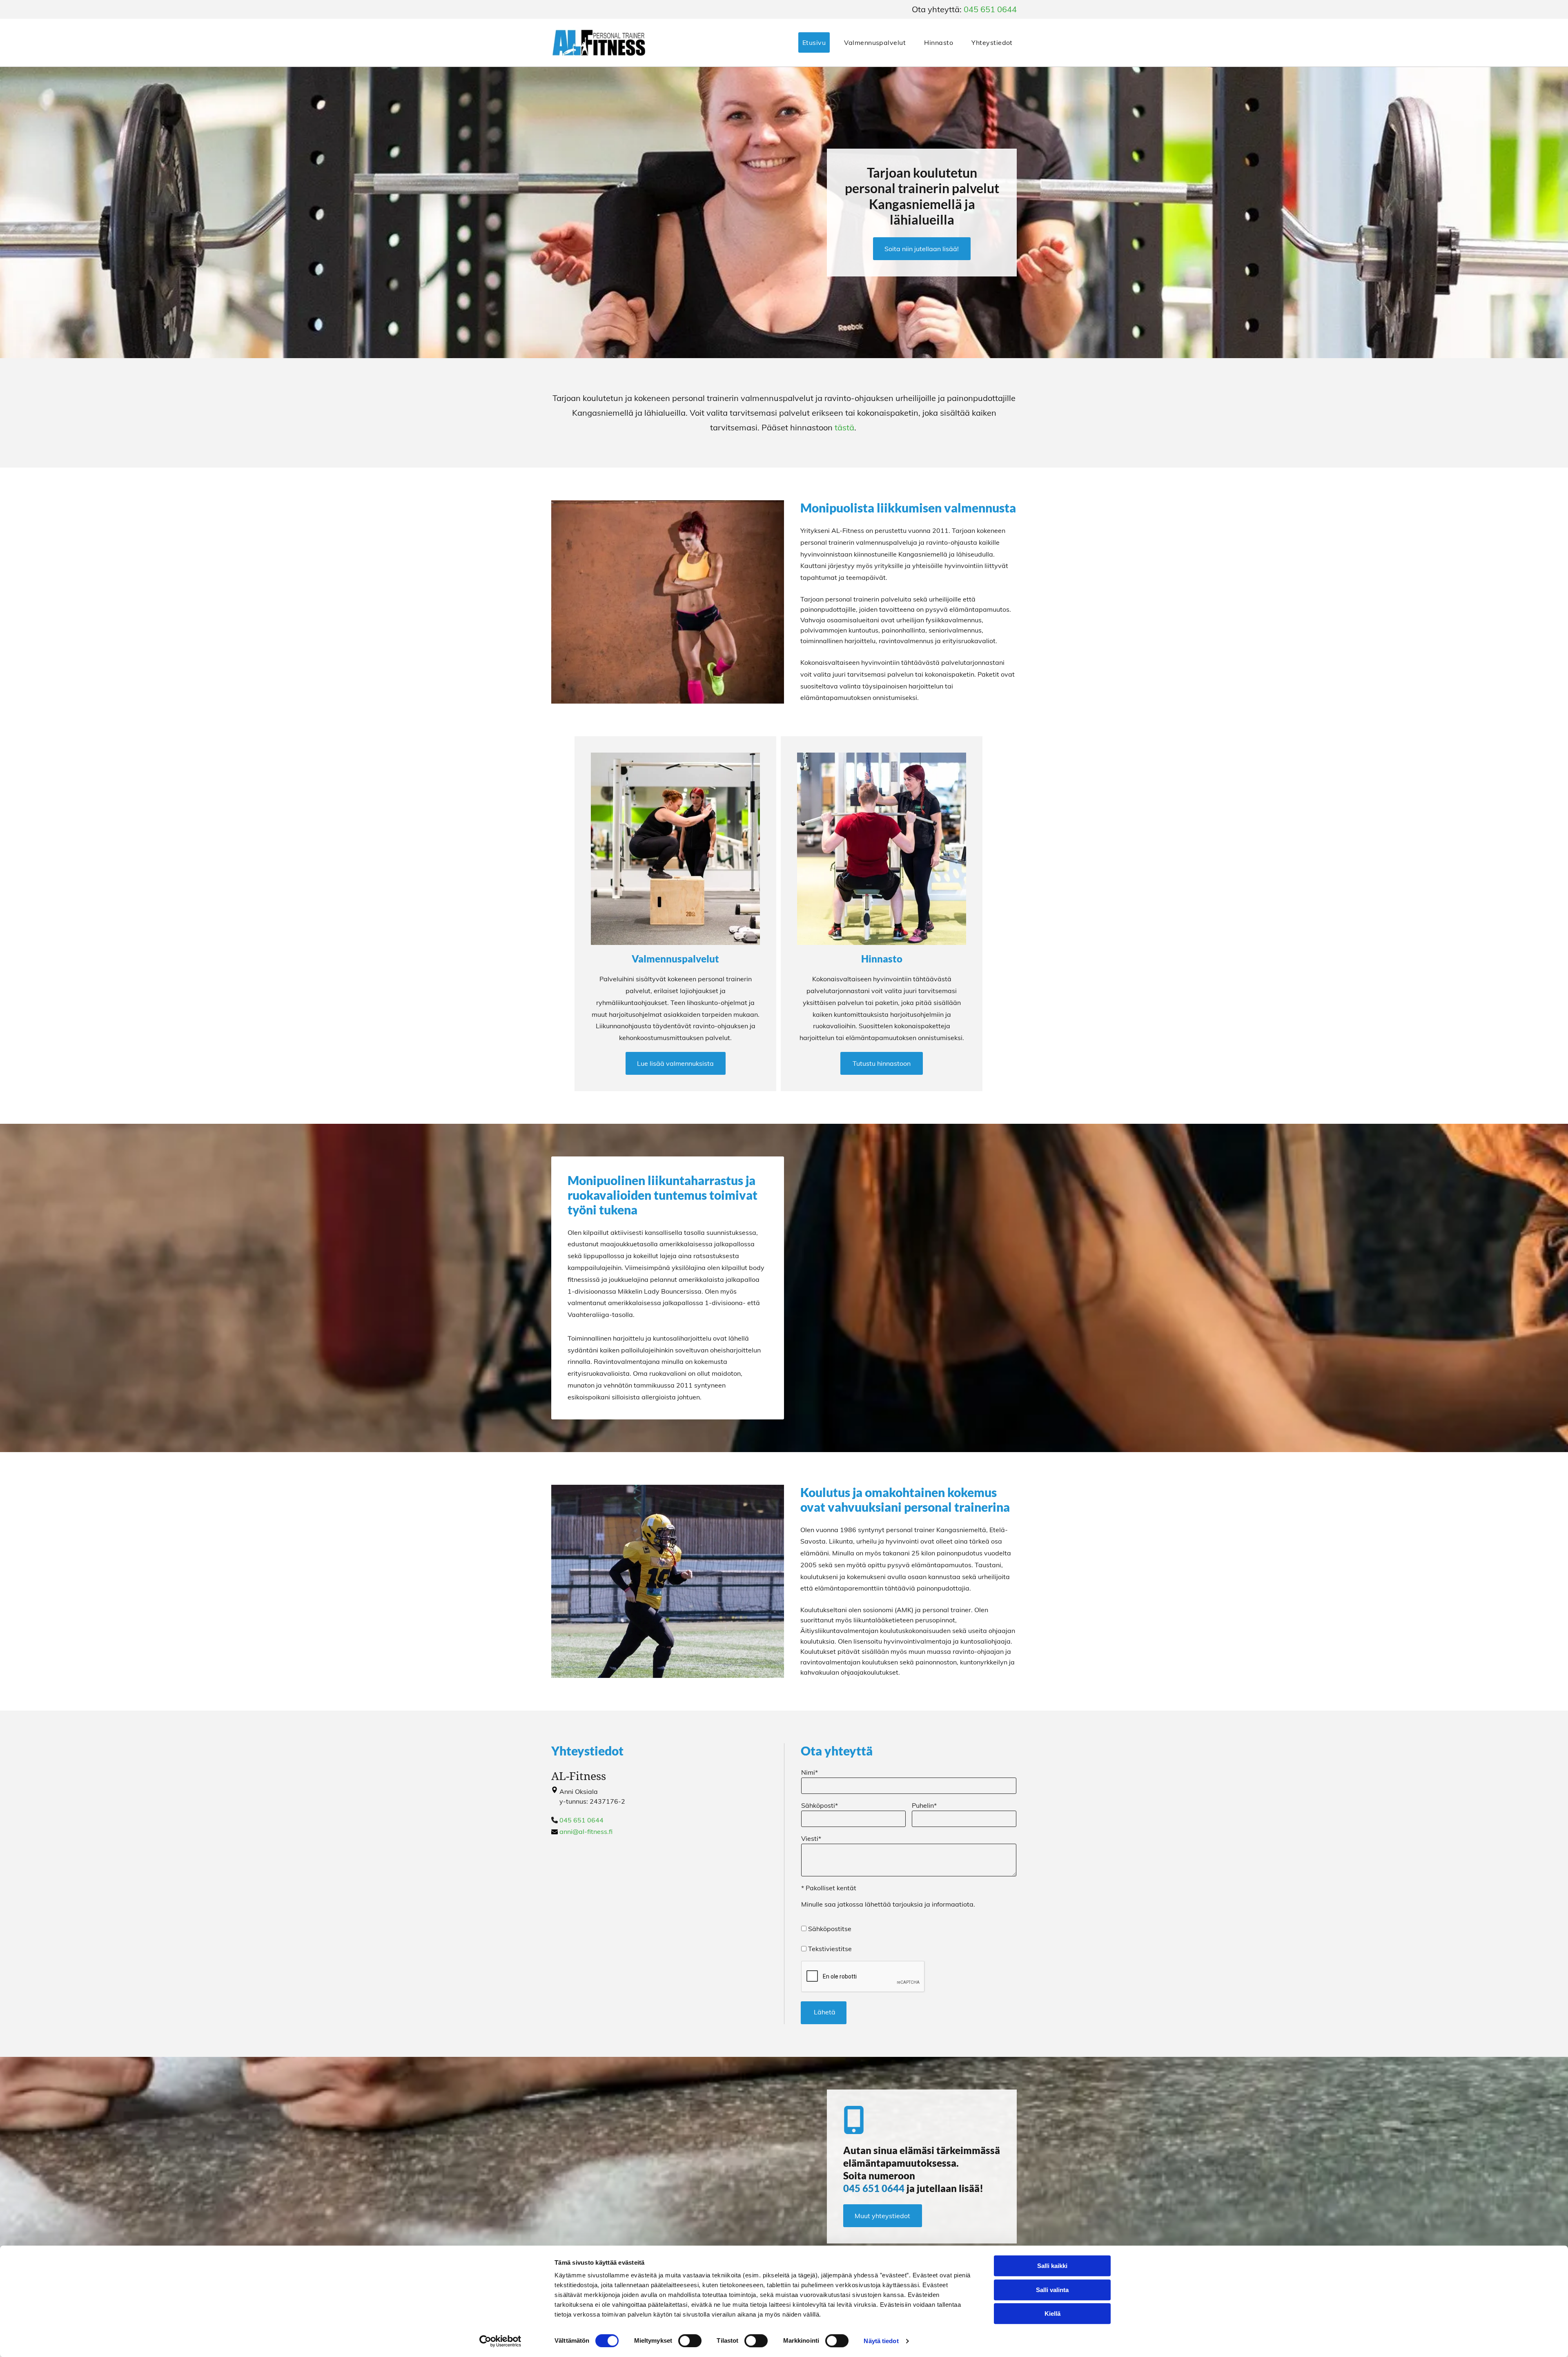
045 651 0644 (990, 9)
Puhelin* (924, 1805)
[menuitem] (809, 42)
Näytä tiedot (881, 2341)
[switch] (690, 2341)
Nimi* (810, 1772)
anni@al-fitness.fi (586, 1831)
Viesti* (811, 1838)
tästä (844, 427)
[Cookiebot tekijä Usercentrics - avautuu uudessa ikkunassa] (500, 2341)
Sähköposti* (820, 1805)
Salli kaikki (1052, 2266)
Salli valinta (1052, 2290)
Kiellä (1052, 2314)
